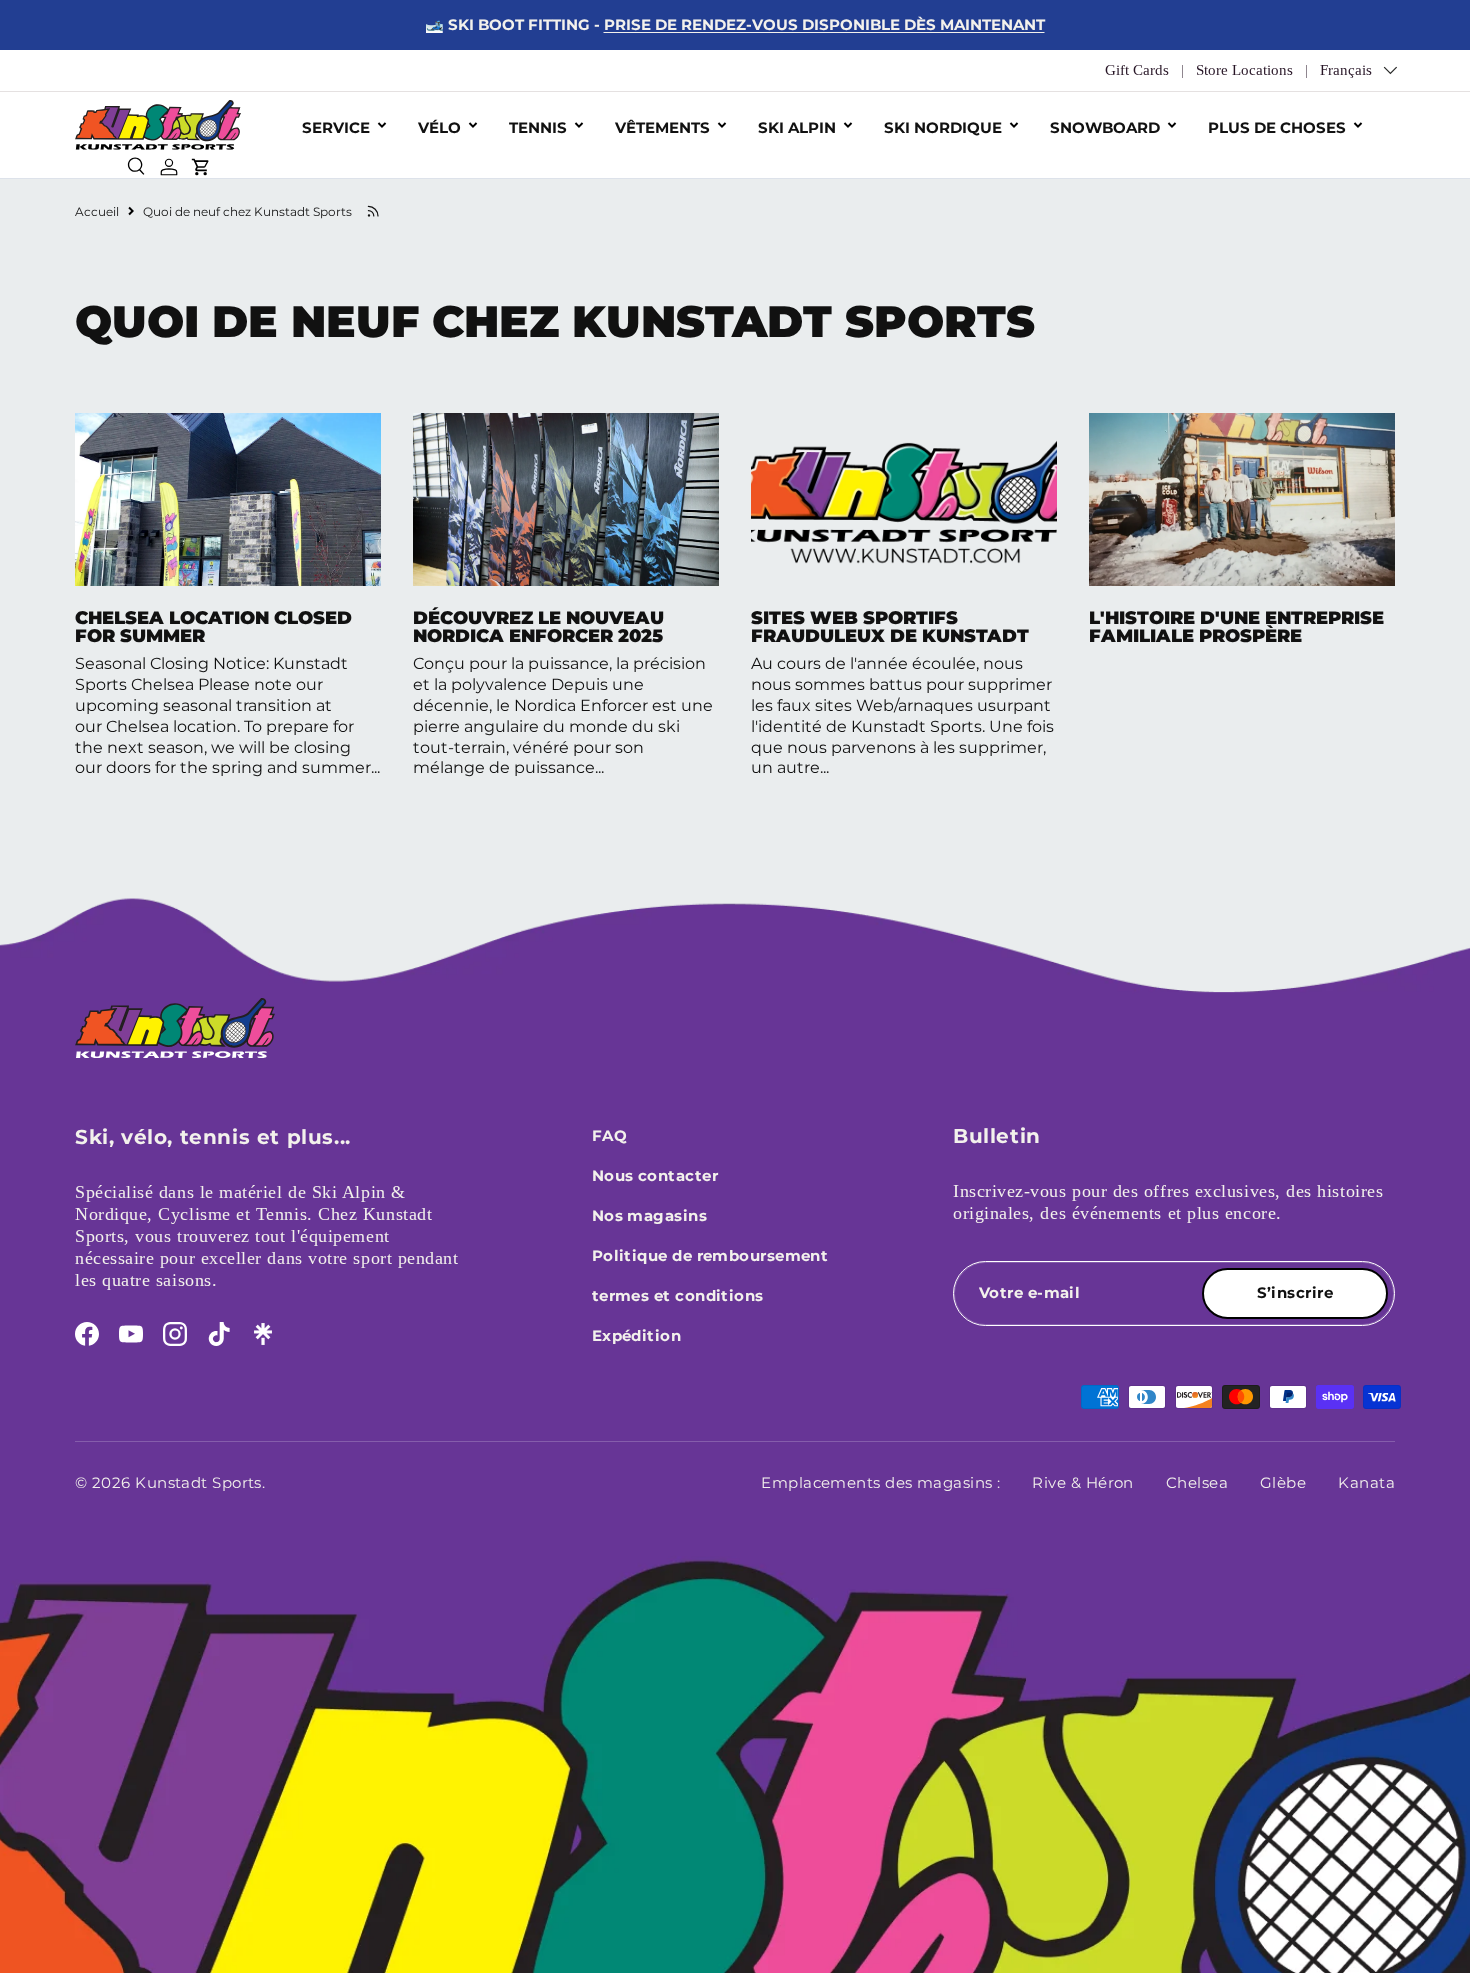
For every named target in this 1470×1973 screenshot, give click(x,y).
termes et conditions (678, 1295)
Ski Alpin (797, 127)
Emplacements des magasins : (880, 1482)
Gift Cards (1137, 70)
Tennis (538, 127)
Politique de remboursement (710, 1255)
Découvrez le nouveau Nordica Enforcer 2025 (538, 627)
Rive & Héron (1082, 1482)
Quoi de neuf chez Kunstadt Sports (247, 211)
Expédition (637, 1335)
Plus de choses (1277, 127)
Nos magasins (649, 1215)
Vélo (439, 127)
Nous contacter (655, 1175)
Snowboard (1105, 127)
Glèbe (1283, 1482)
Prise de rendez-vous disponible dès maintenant (824, 24)
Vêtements (662, 127)
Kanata (1366, 1482)
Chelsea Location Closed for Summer (213, 627)
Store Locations (1244, 70)
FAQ (609, 1135)
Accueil (97, 211)
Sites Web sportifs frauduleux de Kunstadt (890, 627)
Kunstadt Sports (198, 1482)
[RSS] (373, 211)
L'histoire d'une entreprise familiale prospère (1236, 627)
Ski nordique (943, 127)
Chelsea (1197, 1482)
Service (336, 127)
